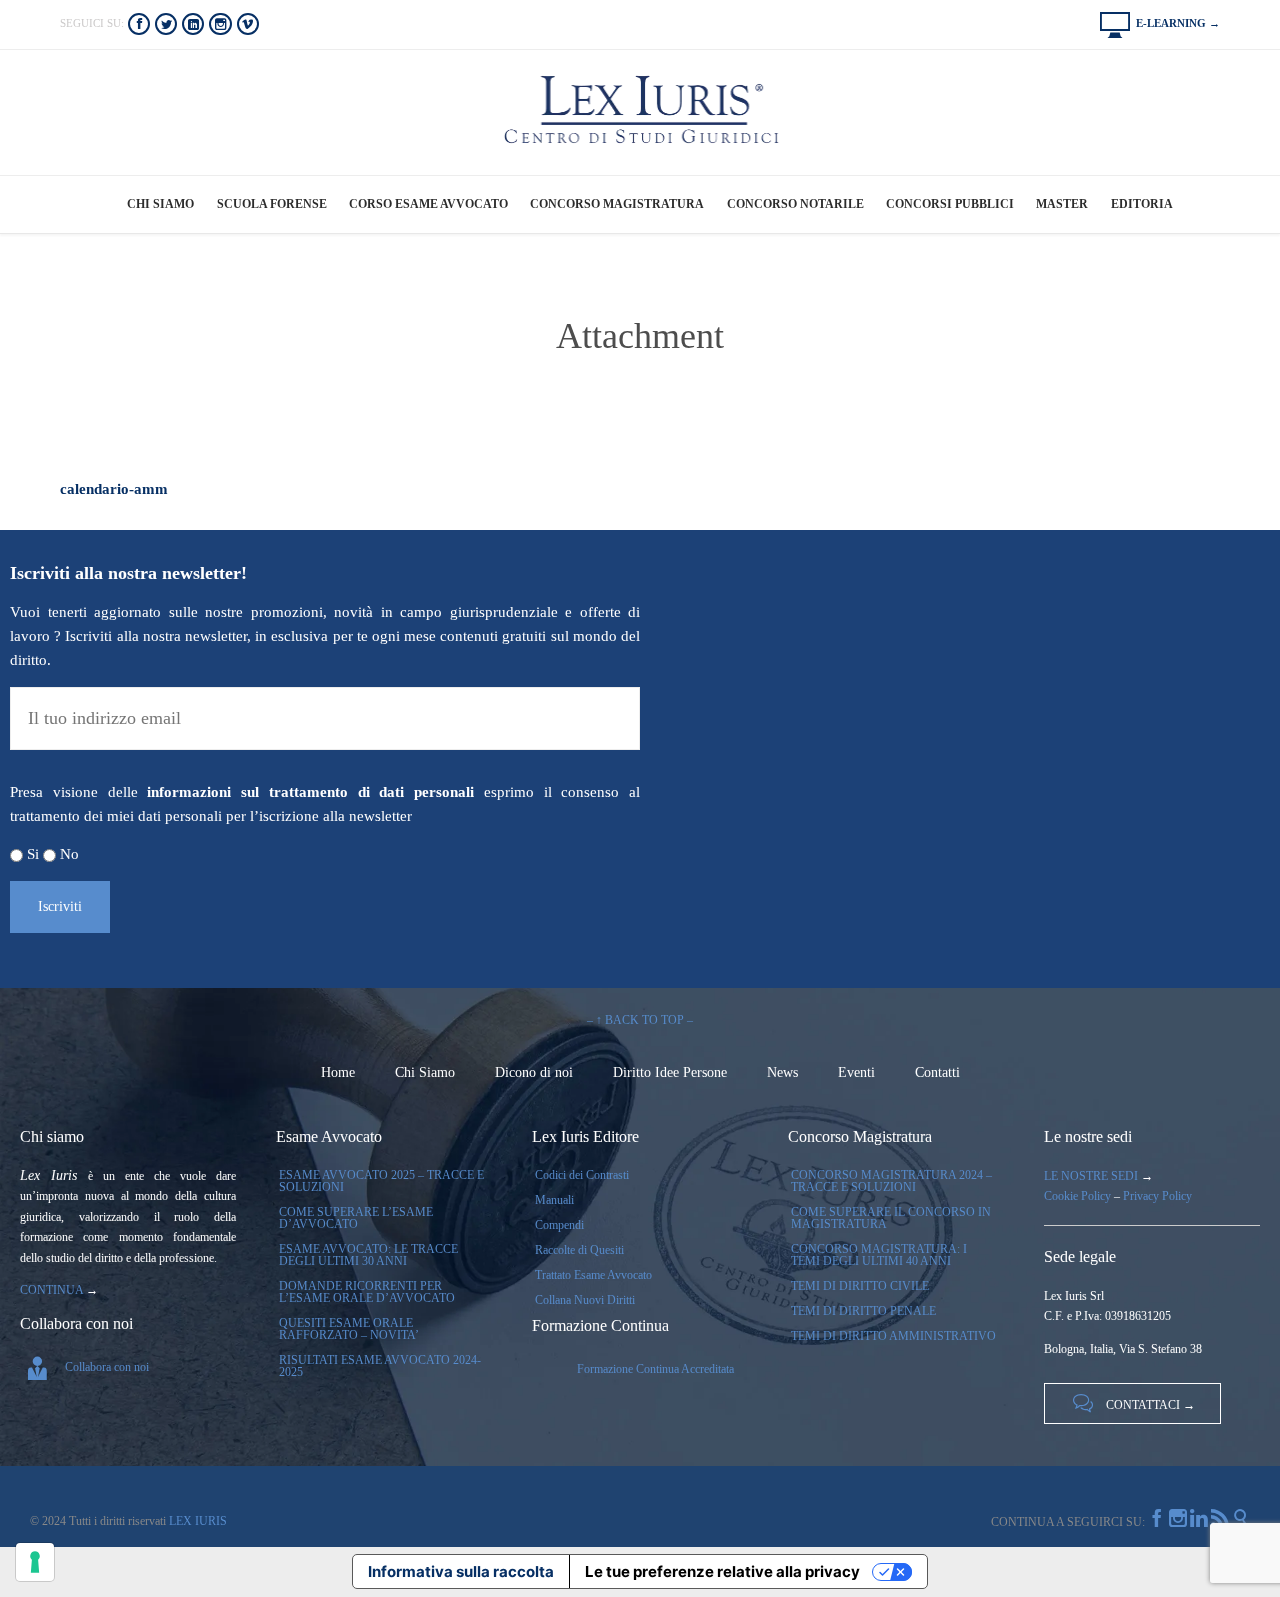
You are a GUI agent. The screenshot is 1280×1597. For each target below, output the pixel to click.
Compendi (559, 1225)
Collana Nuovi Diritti (585, 1300)
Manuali (554, 1200)
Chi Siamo (425, 1072)
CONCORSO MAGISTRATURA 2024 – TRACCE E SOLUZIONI (891, 1181)
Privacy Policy (1157, 1196)
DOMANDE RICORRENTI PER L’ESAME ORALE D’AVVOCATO (367, 1292)
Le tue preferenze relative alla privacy (722, 1571)
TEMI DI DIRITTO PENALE (863, 1311)
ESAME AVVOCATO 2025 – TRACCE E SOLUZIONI (381, 1181)
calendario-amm (114, 489)
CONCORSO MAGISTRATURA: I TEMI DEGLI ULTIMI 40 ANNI (879, 1255)
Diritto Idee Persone (670, 1072)
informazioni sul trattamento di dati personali (310, 792)
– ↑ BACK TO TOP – (640, 1020)
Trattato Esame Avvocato (593, 1275)
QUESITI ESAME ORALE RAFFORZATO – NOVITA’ (349, 1329)
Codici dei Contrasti (582, 1175)
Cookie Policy (1077, 1196)
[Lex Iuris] (640, 110)
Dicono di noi (534, 1072)
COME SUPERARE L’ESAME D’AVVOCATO (356, 1218)
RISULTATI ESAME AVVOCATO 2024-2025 (380, 1366)
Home (338, 1072)
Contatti (937, 1072)
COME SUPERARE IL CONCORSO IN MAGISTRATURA (891, 1218)
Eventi (856, 1072)
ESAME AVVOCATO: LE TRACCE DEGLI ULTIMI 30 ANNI (368, 1255)
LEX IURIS (196, 1521)
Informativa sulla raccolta (461, 1571)
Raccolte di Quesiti (579, 1250)
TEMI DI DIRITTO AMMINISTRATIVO (893, 1336)
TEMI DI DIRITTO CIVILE (860, 1286)
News (782, 1072)
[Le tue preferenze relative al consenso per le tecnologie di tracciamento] (35, 1562)
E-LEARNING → (1160, 23)
